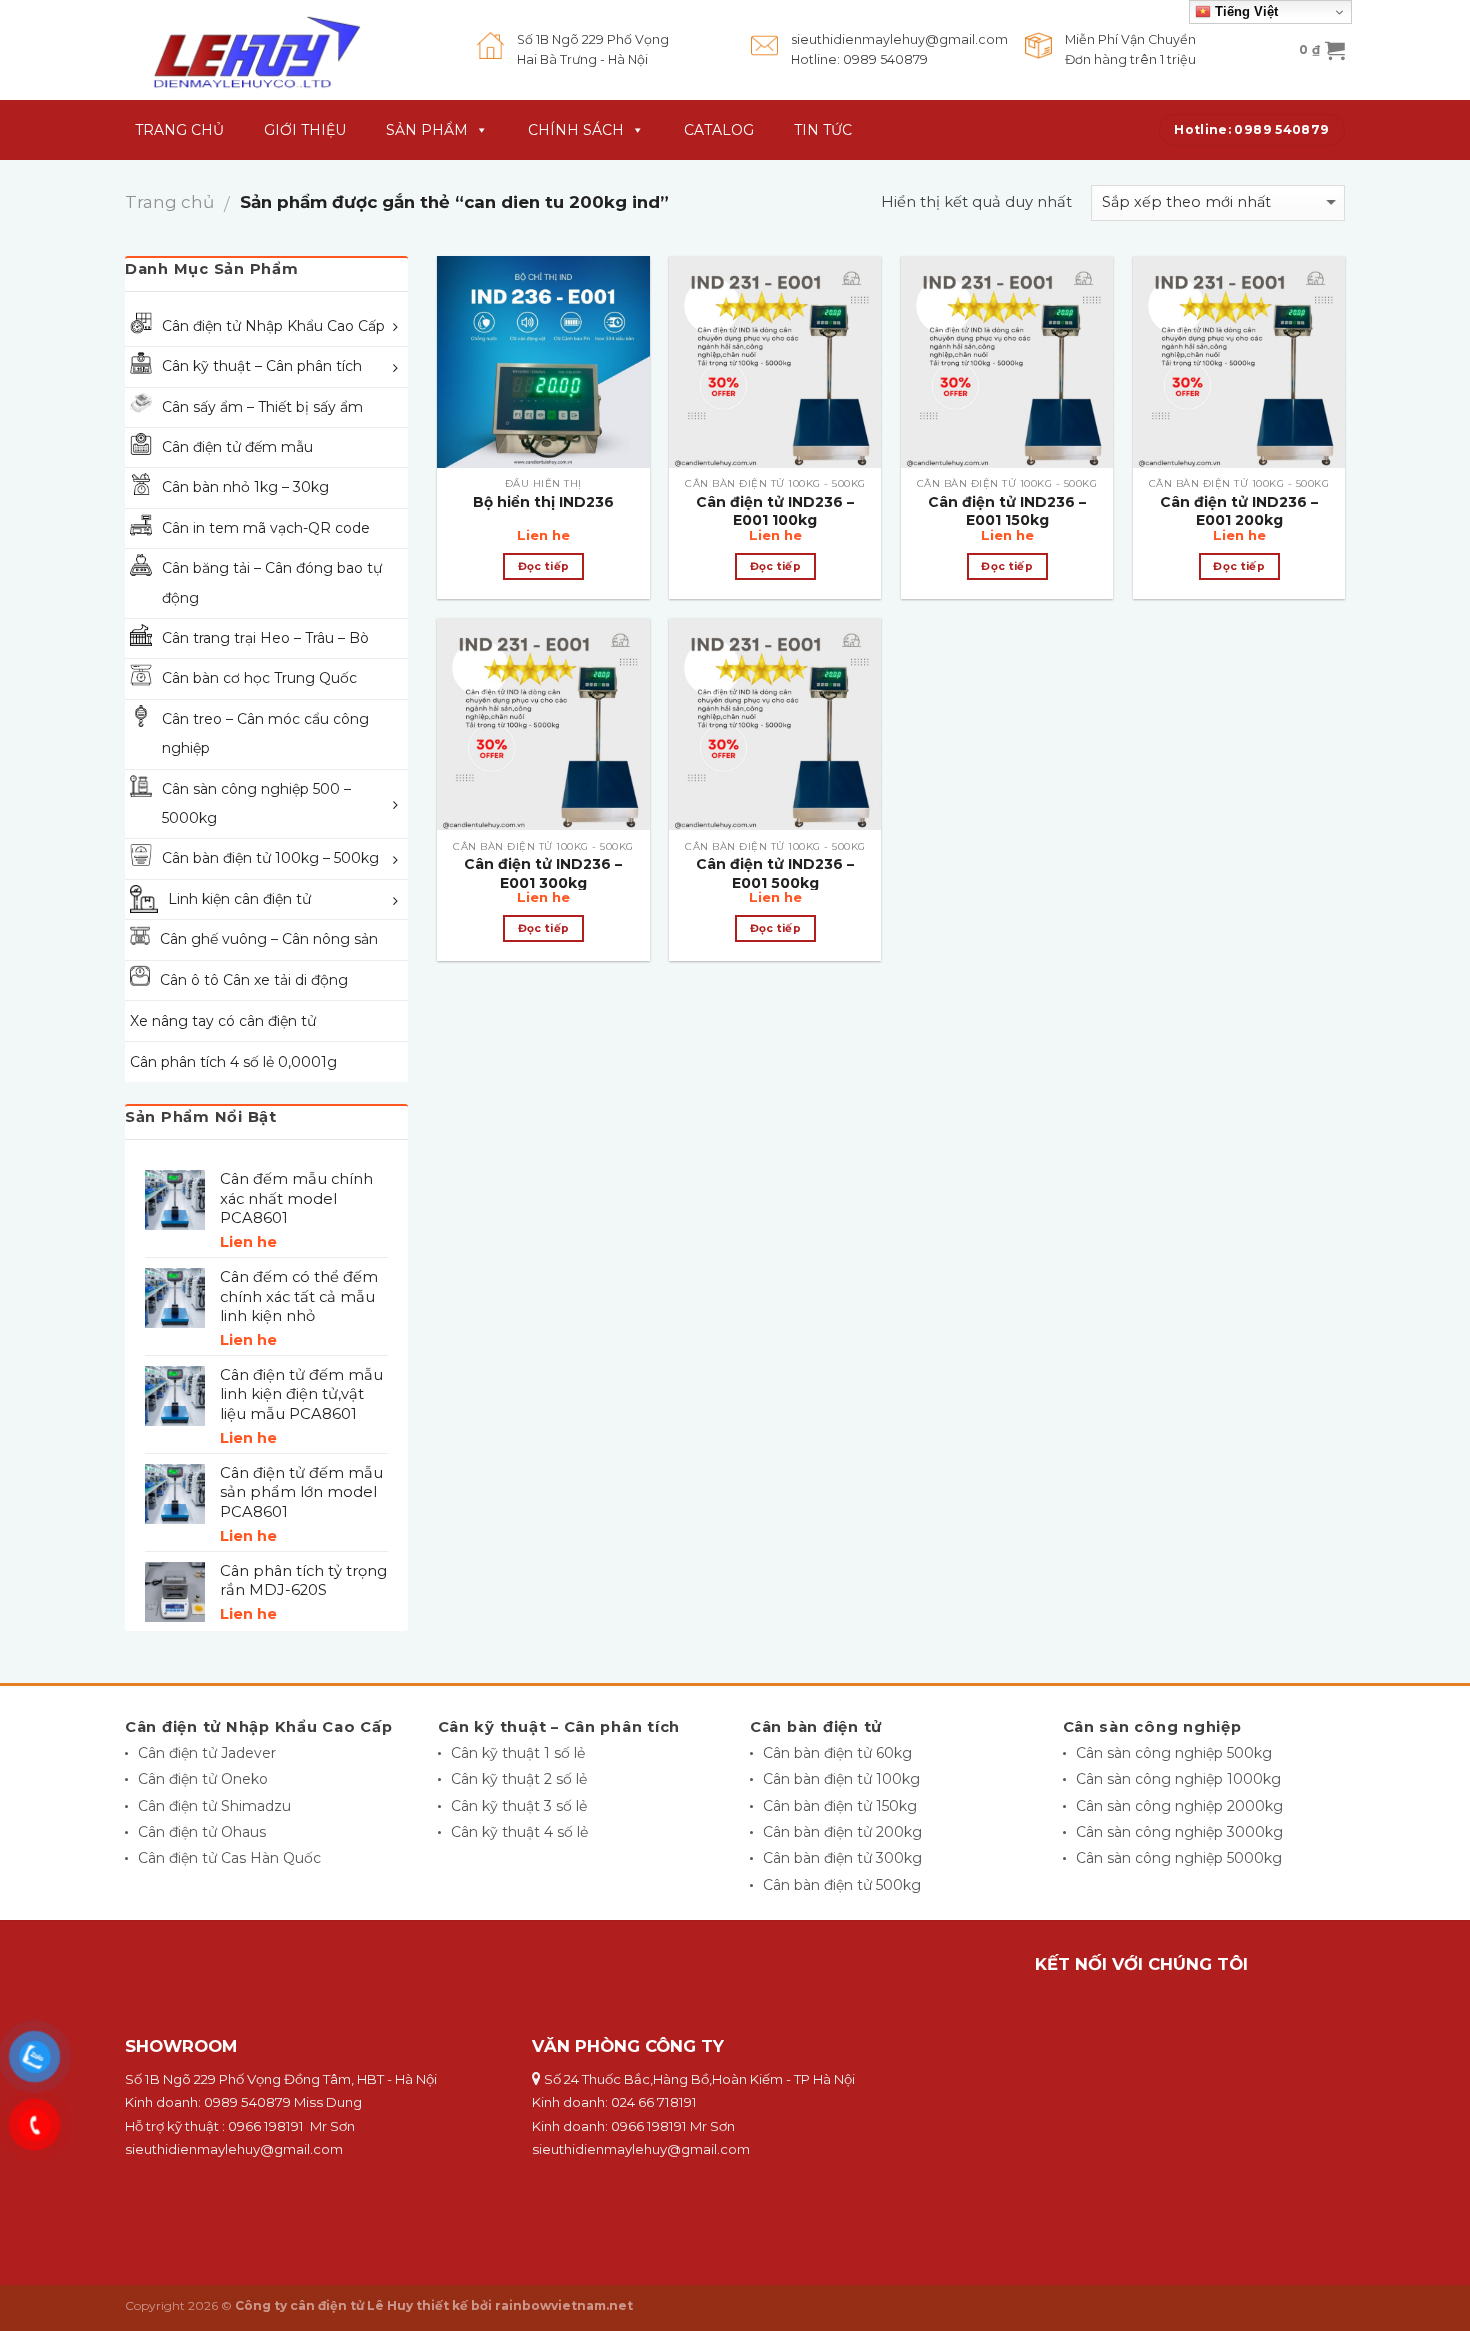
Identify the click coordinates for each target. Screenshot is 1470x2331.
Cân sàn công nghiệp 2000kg (1179, 1806)
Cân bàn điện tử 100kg (841, 1779)
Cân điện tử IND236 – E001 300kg (543, 873)
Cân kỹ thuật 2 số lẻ (519, 1779)
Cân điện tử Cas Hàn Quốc (229, 1858)
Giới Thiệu (305, 130)
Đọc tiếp (544, 566)
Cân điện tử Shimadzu (214, 1806)
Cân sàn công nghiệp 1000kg (1178, 1779)
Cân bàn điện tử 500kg (842, 1885)
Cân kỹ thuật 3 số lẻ (519, 1806)
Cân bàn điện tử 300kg (842, 1858)
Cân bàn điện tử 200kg (842, 1832)
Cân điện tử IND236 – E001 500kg (775, 873)
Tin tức (823, 130)
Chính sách (576, 130)
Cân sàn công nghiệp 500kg (1174, 1753)
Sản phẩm (427, 130)
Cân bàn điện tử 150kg (840, 1806)
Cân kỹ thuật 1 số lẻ (518, 1753)
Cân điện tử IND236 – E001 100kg (775, 511)
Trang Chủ (179, 130)
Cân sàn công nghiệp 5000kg (1179, 1858)
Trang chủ (169, 202)
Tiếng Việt (1244, 11)
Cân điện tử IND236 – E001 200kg (1239, 511)
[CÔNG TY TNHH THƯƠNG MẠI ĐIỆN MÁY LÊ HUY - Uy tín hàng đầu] (286, 50)
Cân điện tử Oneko (203, 1779)
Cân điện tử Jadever (207, 1753)
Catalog (719, 130)
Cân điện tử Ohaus (202, 1832)
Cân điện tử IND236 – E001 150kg (1007, 511)
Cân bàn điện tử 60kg (837, 1753)
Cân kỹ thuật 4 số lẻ (519, 1832)
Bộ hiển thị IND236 (543, 502)
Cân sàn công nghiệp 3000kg (1179, 1832)
